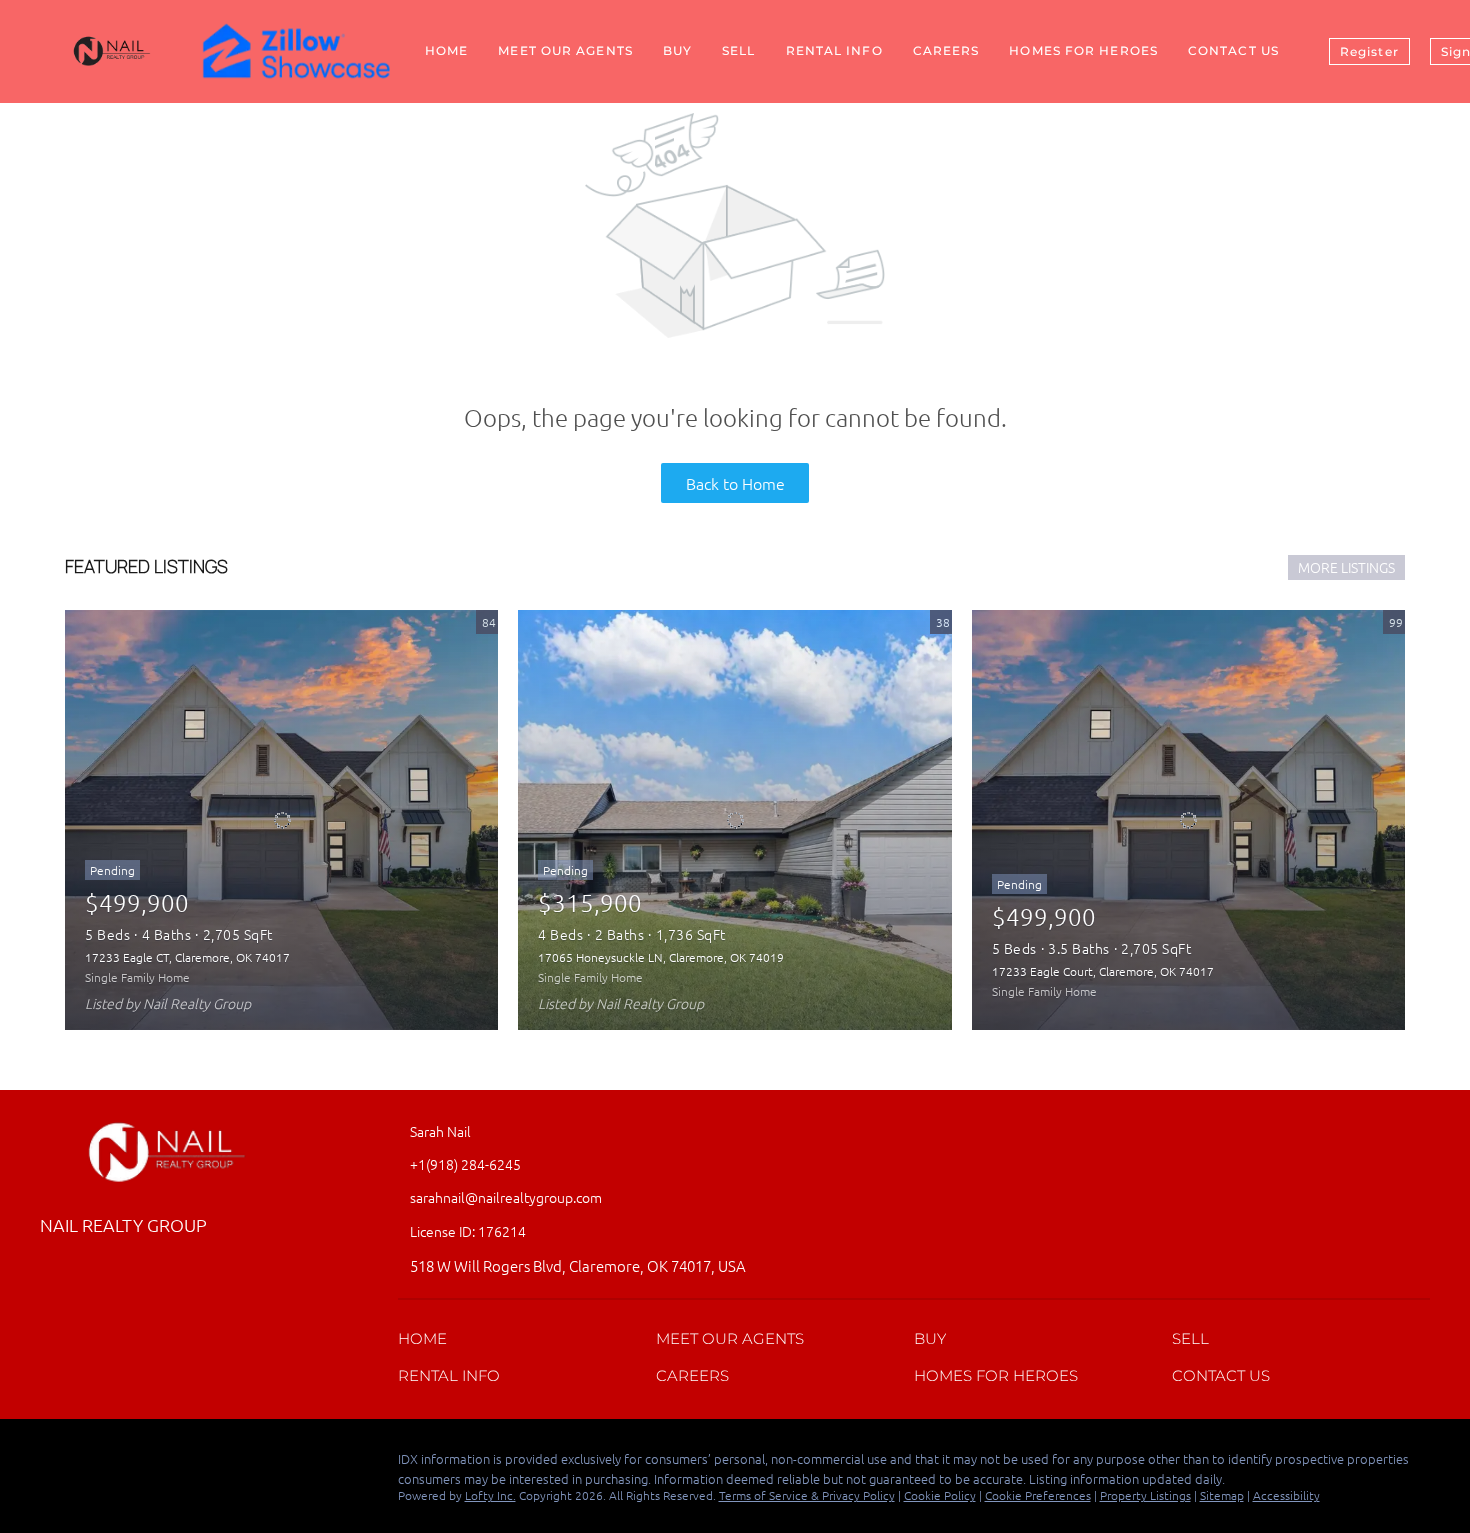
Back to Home (735, 483)
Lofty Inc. (490, 1495)
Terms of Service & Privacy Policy (807, 1495)
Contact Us (1233, 50)
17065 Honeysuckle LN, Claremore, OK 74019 (661, 957)
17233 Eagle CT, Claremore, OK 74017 (187, 957)
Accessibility (1286, 1495)
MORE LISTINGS (1346, 567)
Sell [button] (738, 50)
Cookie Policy (940, 1495)
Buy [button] (677, 50)
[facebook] (55, 1464)
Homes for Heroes (1083, 50)
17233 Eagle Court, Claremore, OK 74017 (1103, 971)
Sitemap (1222, 1495)
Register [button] (1369, 51)
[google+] (135, 1464)
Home (446, 50)
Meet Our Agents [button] (565, 50)
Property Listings (1145, 1495)
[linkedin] (95, 1464)
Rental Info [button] (834, 50)
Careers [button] (946, 50)
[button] (427, 1342)
